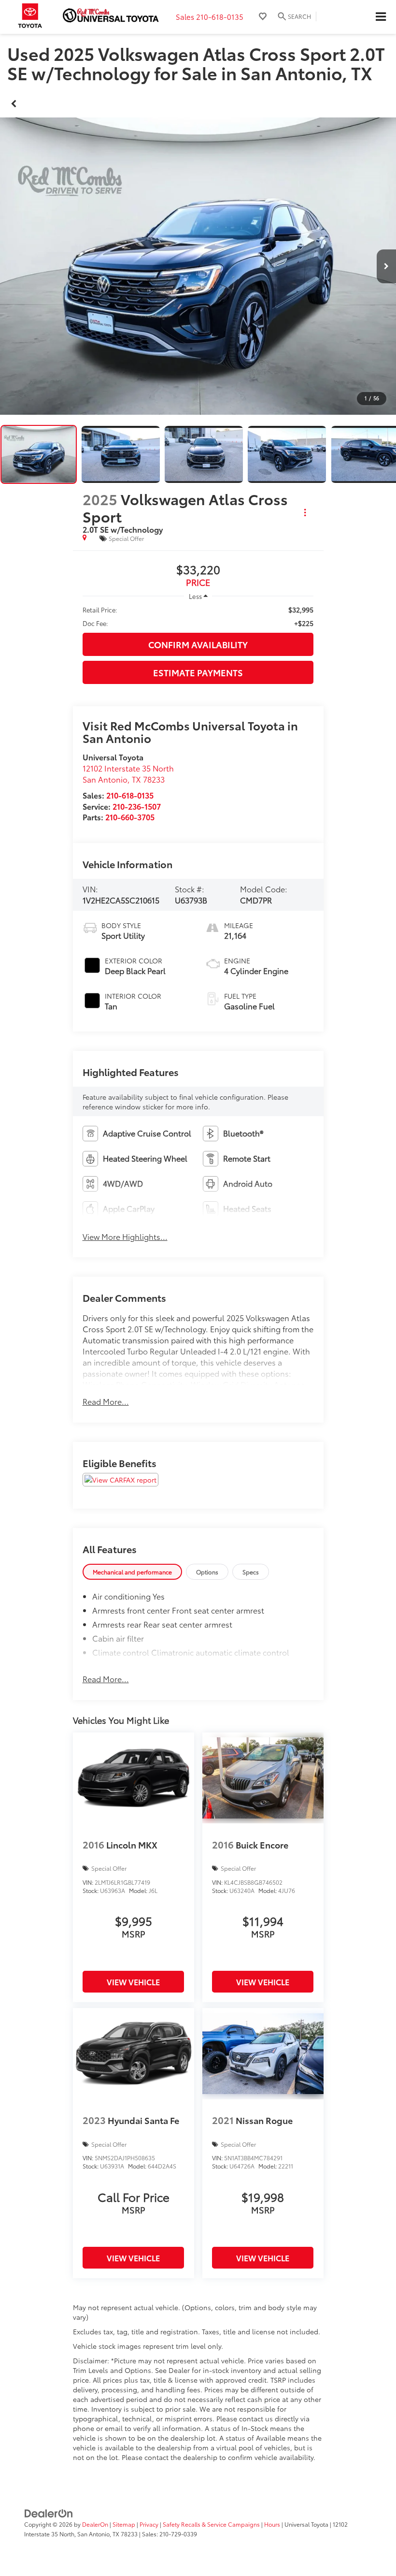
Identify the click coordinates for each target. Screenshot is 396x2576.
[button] (14, 102)
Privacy (149, 2524)
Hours (272, 2524)
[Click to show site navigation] (381, 17)
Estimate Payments (198, 672)
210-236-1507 (137, 806)
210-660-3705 (130, 817)
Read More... (106, 1401)
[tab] (132, 1572)
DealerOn (95, 2524)
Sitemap (124, 2524)
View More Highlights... (125, 1237)
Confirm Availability (198, 644)
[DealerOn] (49, 2512)
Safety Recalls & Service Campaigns (211, 2524)
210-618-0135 (130, 795)
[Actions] (305, 512)
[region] (198, 616)
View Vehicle (133, 1982)
